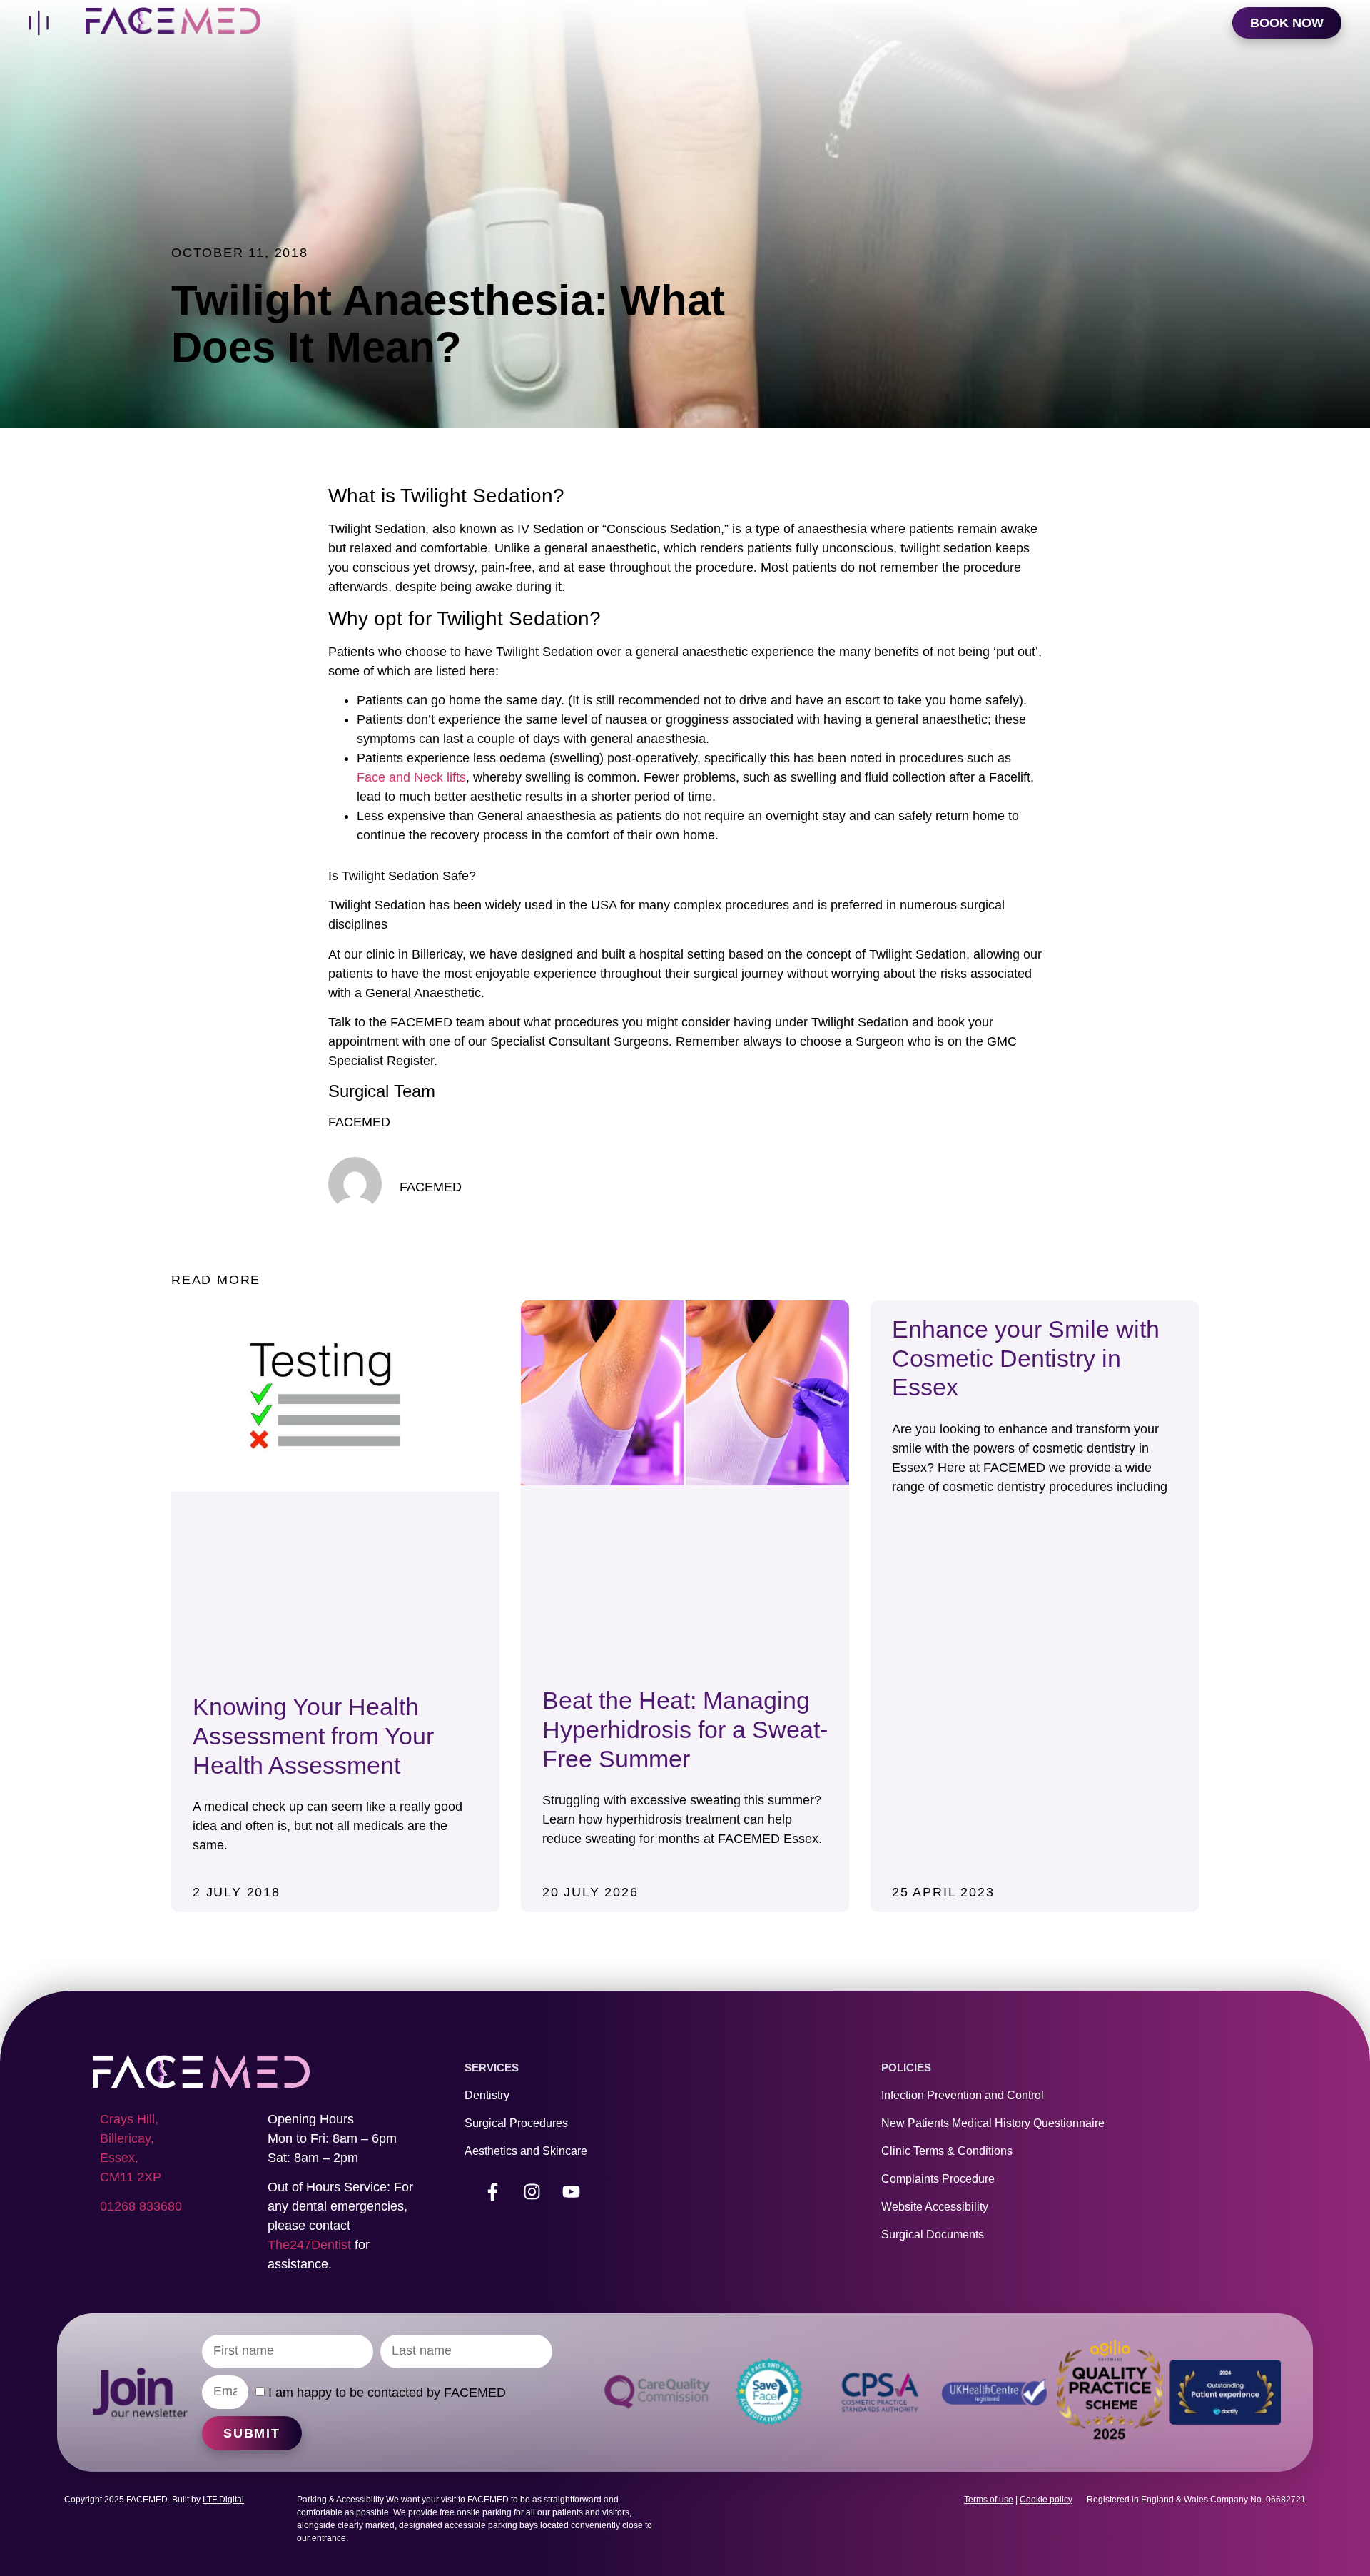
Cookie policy (1046, 2500)
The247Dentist (309, 2245)
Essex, (119, 2158)
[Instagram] (532, 2192)
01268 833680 (141, 2206)
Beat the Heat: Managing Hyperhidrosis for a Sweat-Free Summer (685, 1729)
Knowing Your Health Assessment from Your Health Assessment (313, 1736)
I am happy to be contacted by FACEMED (387, 2393)
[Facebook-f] (493, 2192)
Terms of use (989, 2500)
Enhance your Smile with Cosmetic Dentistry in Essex (1026, 1358)
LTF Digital (223, 2500)
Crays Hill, (129, 2119)
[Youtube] (572, 2192)
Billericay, (127, 2138)
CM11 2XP (131, 2177)
